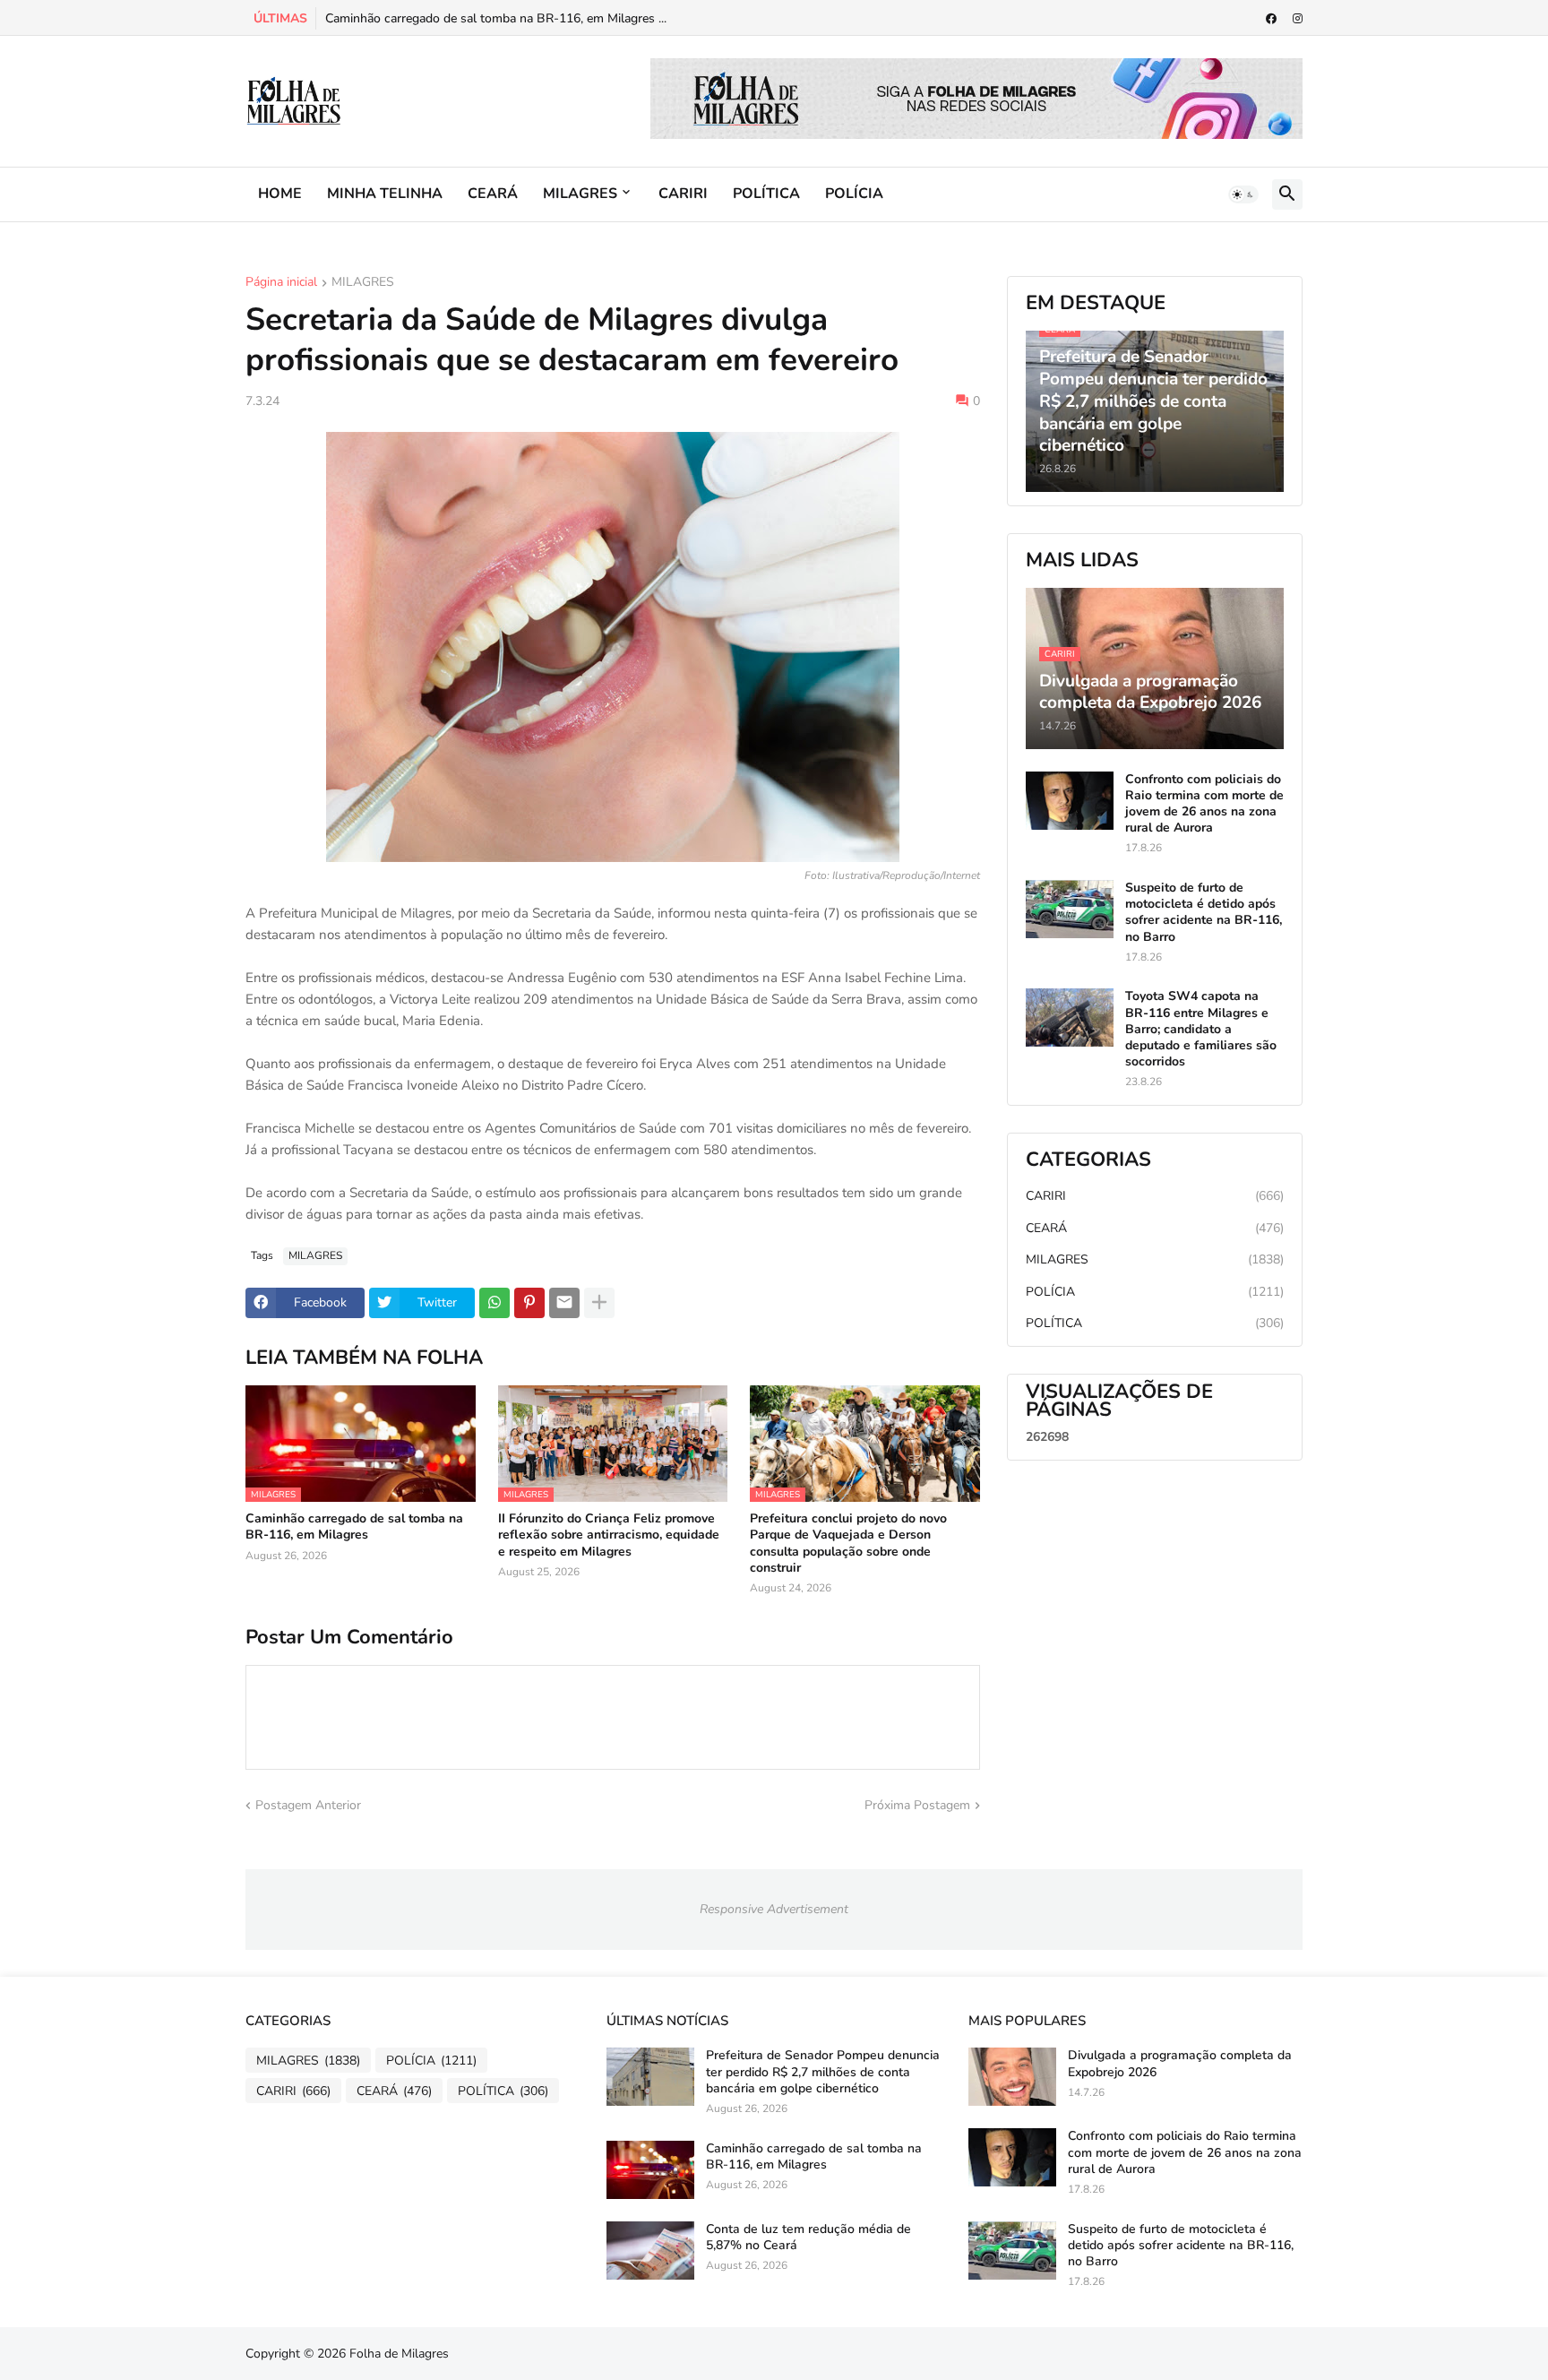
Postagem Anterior (308, 1805)
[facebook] (1271, 19)
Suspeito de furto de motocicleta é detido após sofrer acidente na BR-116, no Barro (1204, 913)
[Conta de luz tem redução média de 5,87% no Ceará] (650, 2251)
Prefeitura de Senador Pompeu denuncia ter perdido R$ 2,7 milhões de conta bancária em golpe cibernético (823, 2072)
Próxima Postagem (917, 1805)
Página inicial (281, 283)
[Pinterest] (529, 1303)
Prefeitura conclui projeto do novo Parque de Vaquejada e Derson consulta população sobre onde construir (848, 1544)
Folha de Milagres (399, 2354)
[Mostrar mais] (599, 1303)
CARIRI (683, 194)
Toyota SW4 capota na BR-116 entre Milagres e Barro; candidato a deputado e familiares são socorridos (1201, 1029)
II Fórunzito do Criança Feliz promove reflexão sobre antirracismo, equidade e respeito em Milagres (609, 1535)
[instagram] (1298, 19)
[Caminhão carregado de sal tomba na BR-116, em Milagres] (650, 2170)
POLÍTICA (766, 194)
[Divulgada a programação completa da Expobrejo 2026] (1012, 2077)
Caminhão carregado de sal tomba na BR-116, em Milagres (354, 1527)
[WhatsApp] (494, 1303)
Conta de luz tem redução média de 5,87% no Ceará (808, 2238)
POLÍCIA (854, 194)
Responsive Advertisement (774, 1909)
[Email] (564, 1303)
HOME (280, 194)
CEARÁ (493, 194)
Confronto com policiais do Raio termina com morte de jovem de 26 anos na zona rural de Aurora (1204, 804)
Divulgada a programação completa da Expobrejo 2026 (1180, 2064)
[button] (1243, 194)
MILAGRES (580, 194)
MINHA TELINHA (385, 194)
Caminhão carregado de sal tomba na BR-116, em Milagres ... (496, 18)
